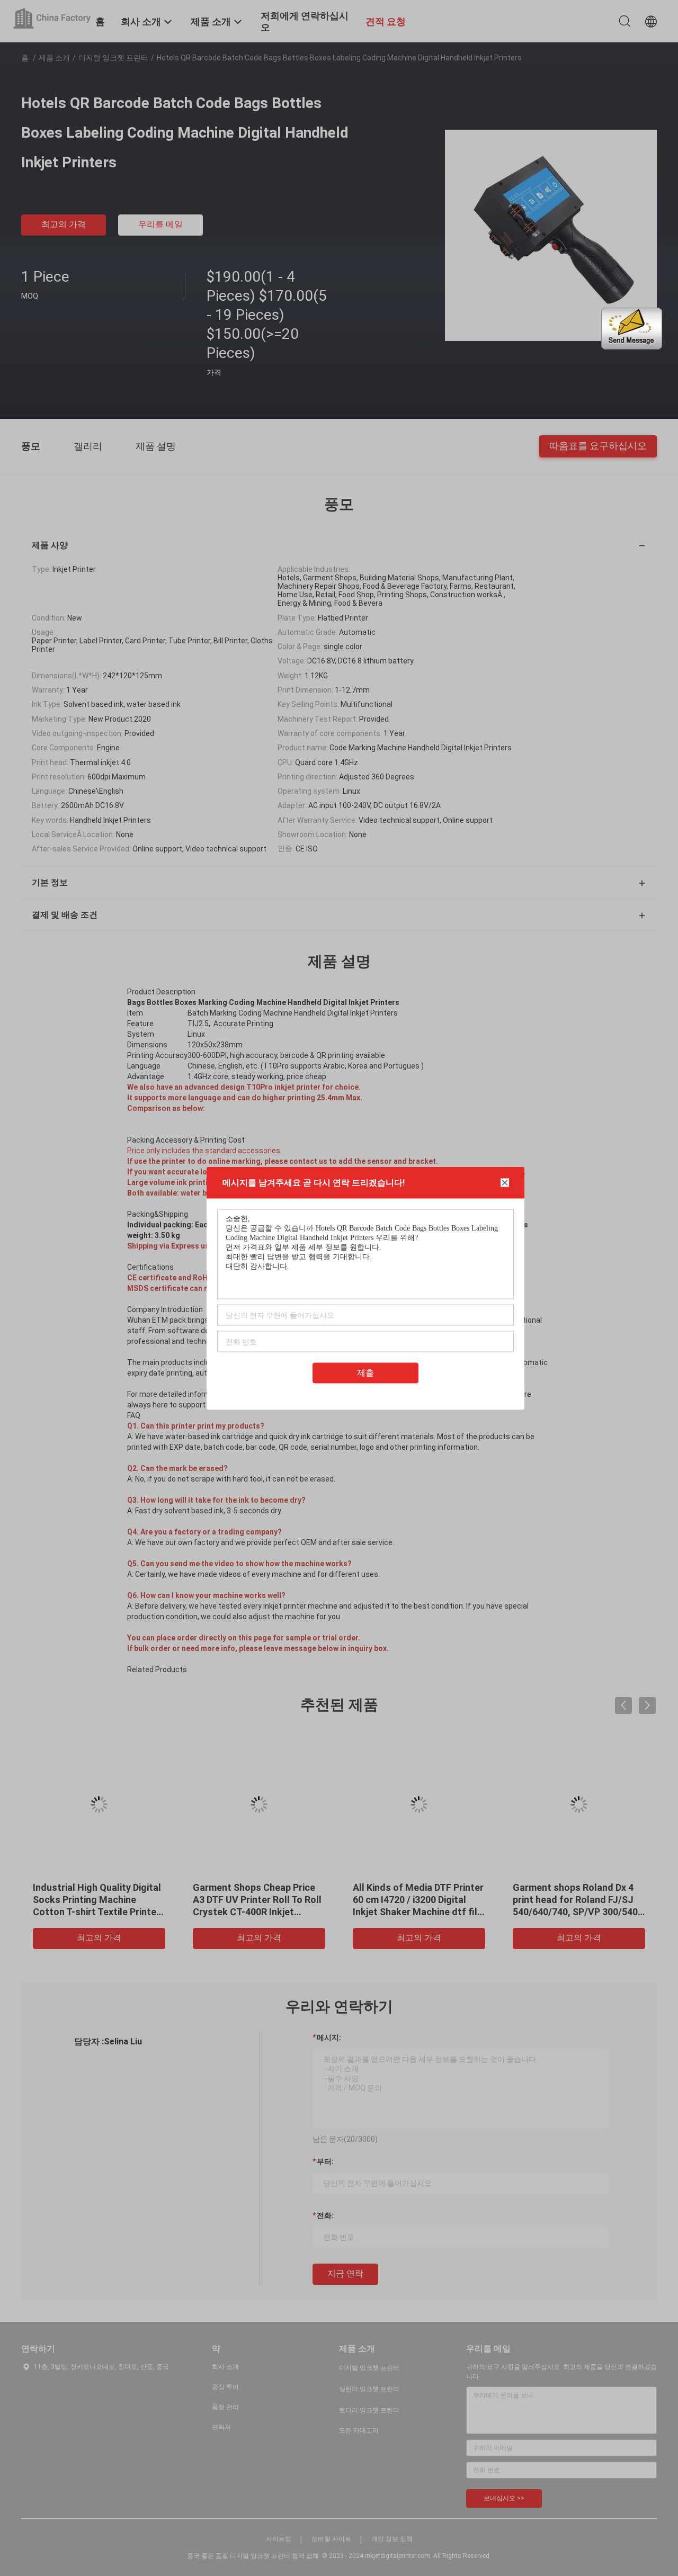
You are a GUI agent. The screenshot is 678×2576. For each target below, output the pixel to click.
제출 (365, 1372)
